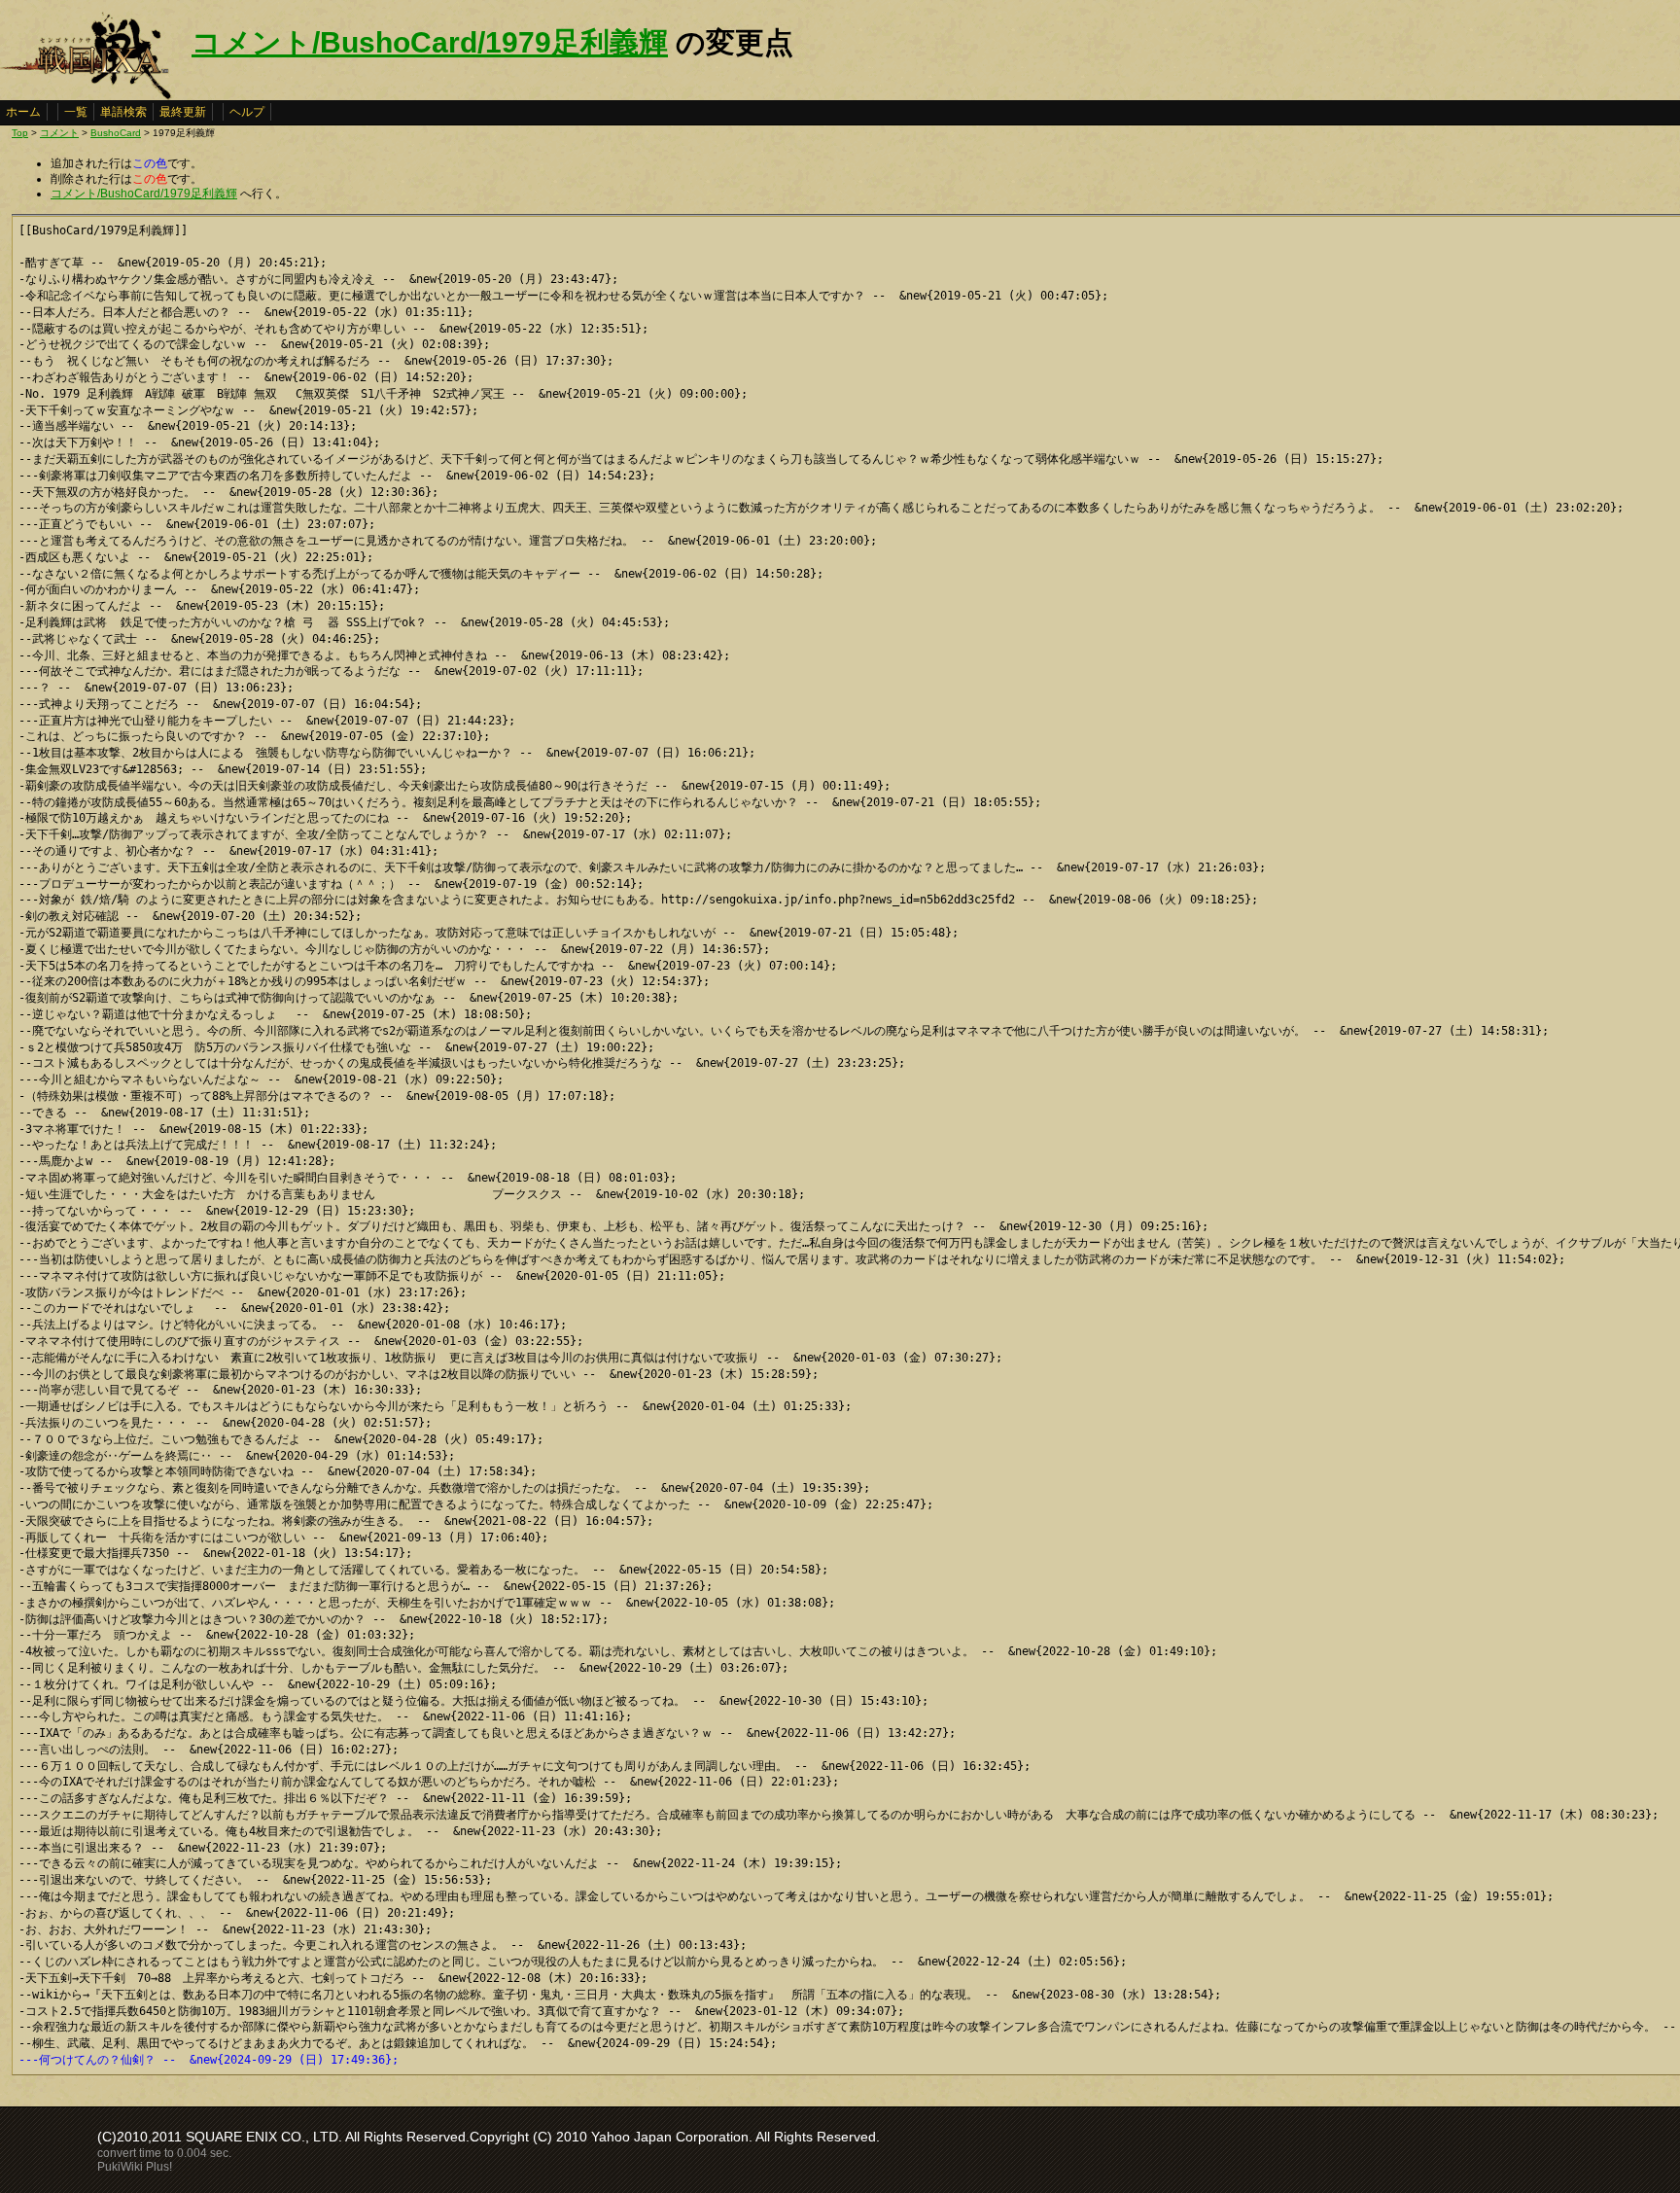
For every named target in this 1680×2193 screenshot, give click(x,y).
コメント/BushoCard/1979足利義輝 (430, 42)
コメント (59, 133)
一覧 (76, 112)
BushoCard (116, 133)
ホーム (23, 112)
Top (20, 133)
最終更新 (183, 112)
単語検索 (123, 112)
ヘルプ (247, 112)
